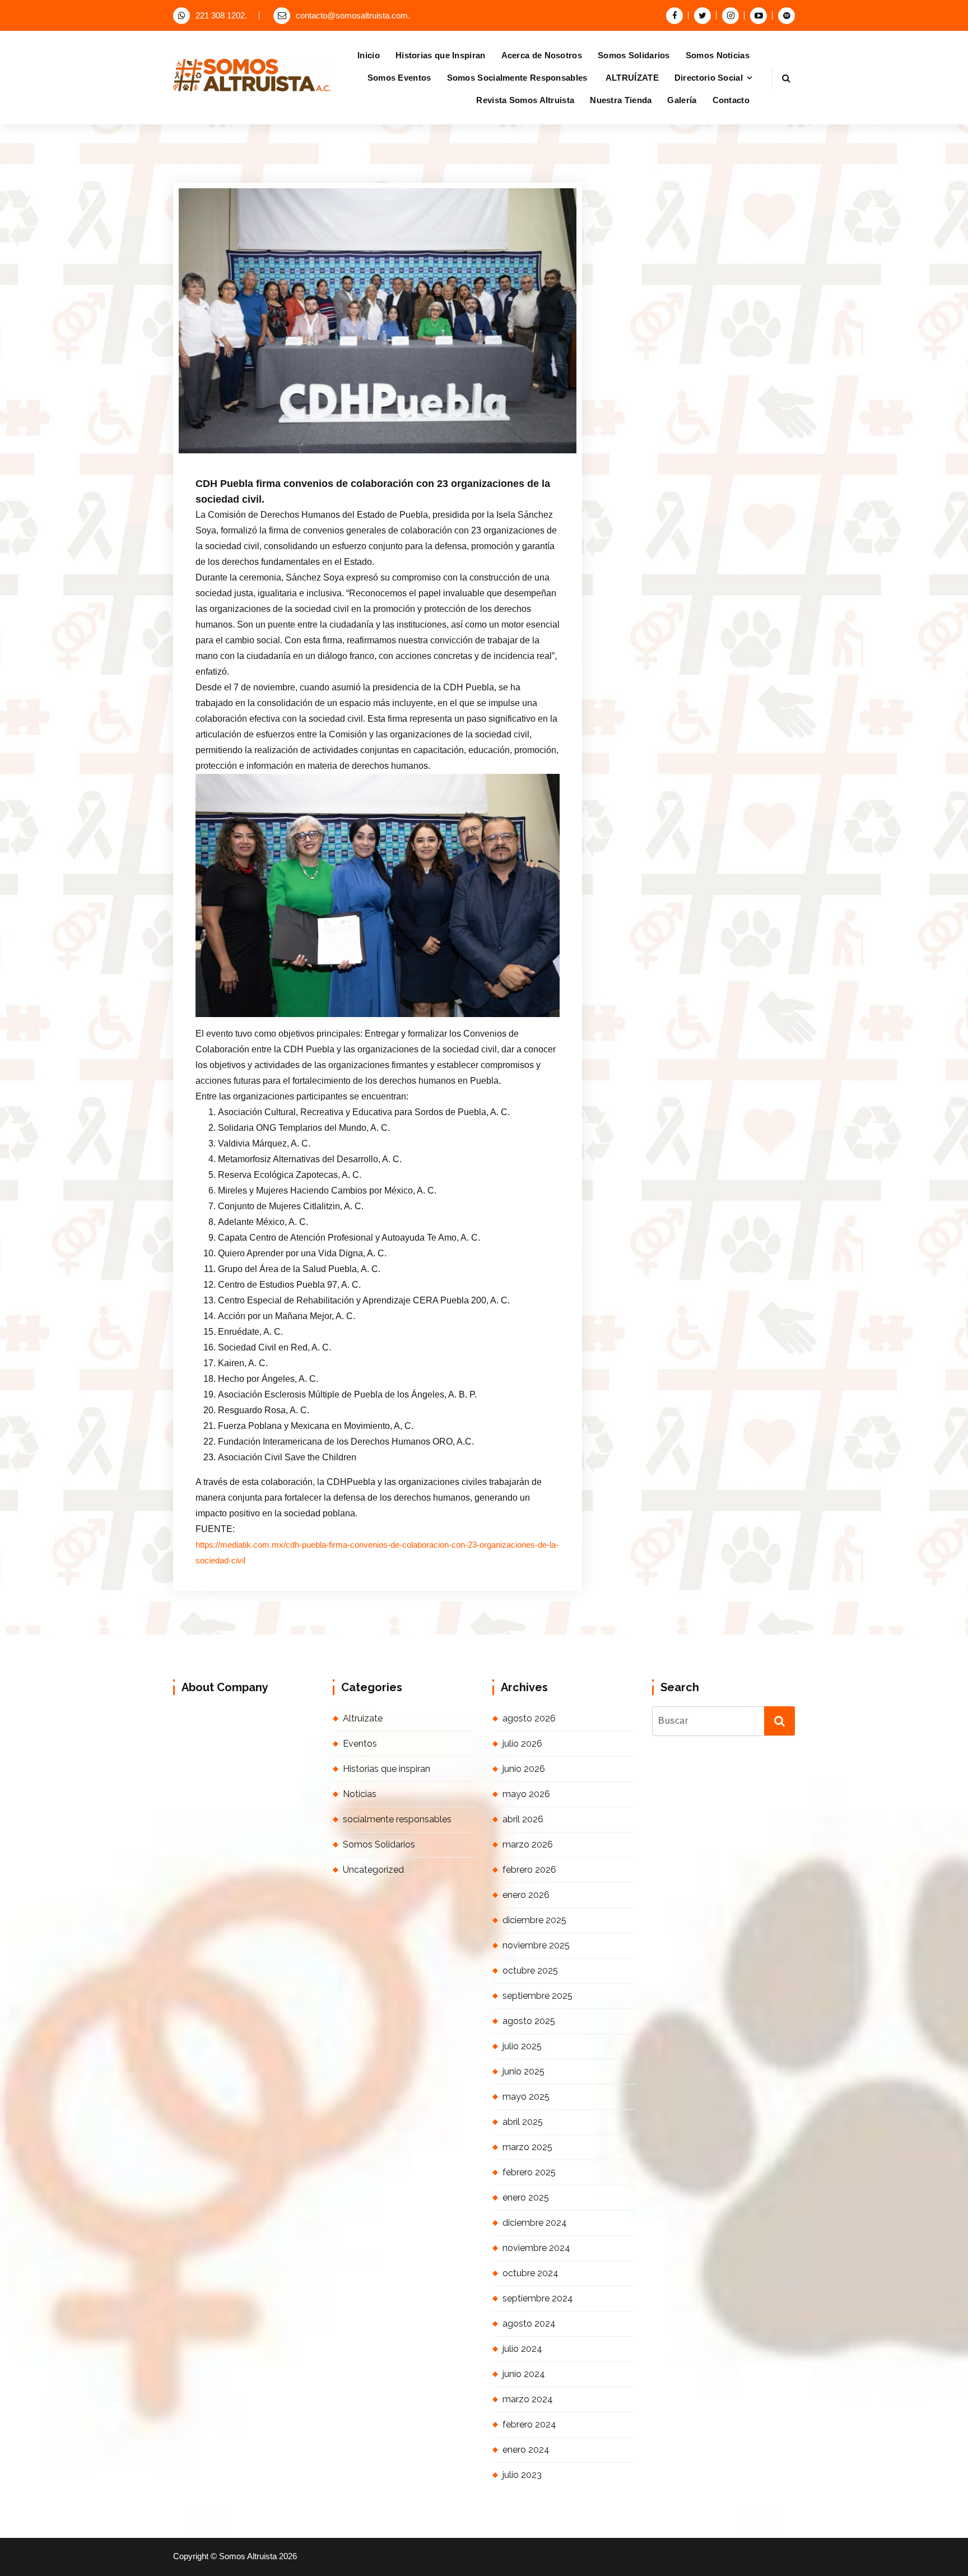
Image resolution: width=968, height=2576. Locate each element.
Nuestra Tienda (621, 100)
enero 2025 (526, 2197)
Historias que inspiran (387, 1769)
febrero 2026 (529, 1870)
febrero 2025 (529, 2172)
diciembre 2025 (534, 1920)
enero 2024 (526, 2450)
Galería (682, 100)
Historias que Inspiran (441, 55)
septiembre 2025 (537, 1996)
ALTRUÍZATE (632, 78)
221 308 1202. (221, 16)
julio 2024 (522, 2349)
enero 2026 (526, 1895)
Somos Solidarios (634, 55)
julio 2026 (522, 1744)
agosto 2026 (529, 1718)
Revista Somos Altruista (525, 100)
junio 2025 (523, 2071)
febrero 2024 (529, 2424)
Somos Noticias (718, 55)
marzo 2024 (528, 2399)
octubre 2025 (530, 1971)
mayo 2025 (526, 2097)
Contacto (731, 100)
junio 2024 (524, 2374)
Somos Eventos (399, 78)
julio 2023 (522, 2475)
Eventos (360, 1744)
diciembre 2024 (535, 2223)
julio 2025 (522, 2046)
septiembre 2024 (538, 2298)
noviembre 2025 (536, 1945)
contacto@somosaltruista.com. (353, 16)
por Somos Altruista (336, 456)
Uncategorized (419, 456)
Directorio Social (709, 78)
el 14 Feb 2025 (255, 456)
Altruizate (363, 1718)
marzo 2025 (527, 2147)
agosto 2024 (529, 2324)
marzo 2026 (528, 1844)
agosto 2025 (529, 2021)
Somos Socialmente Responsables (518, 78)
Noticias (360, 1794)
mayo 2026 (526, 1794)
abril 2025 (523, 2122)
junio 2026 (524, 1769)
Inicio (369, 55)
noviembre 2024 (536, 2248)
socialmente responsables (397, 1819)
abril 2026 (523, 1819)
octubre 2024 (530, 2273)
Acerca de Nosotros (542, 55)
